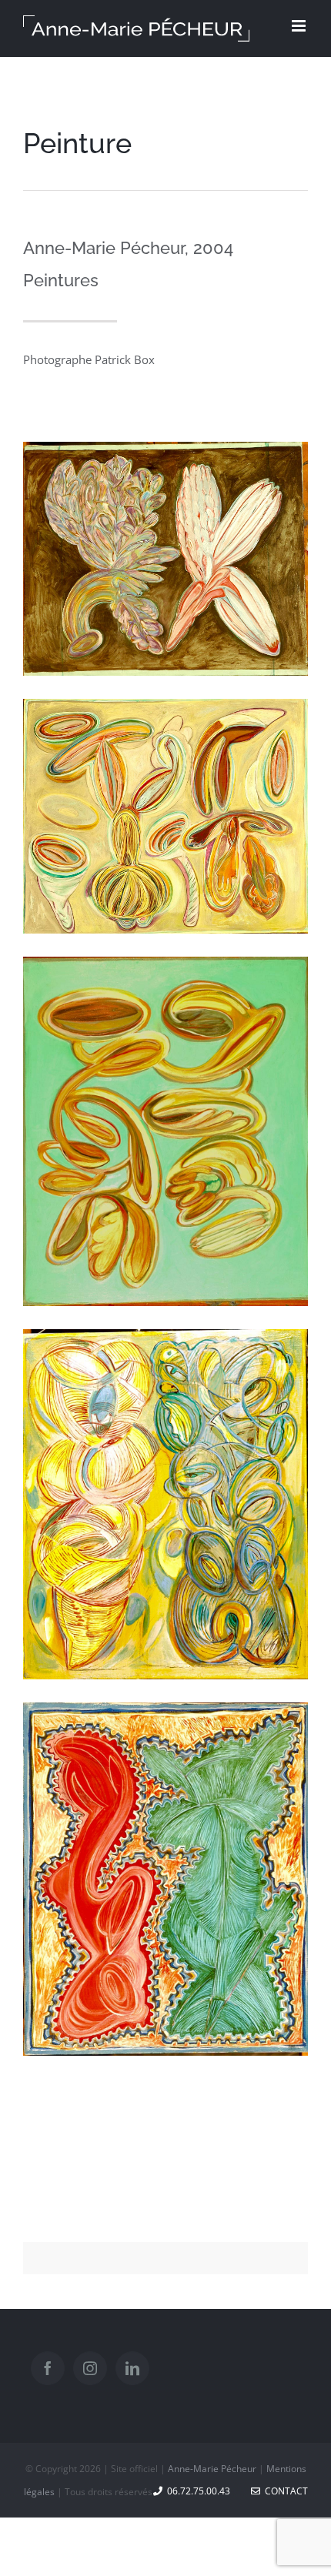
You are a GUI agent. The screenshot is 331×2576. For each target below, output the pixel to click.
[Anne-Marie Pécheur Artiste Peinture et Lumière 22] (165, 970)
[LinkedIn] (132, 2368)
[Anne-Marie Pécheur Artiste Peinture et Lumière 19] (165, 455)
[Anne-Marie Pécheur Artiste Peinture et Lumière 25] (165, 1716)
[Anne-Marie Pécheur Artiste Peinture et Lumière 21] (165, 712)
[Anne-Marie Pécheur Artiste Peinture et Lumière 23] (165, 1342)
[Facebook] (48, 2368)
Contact (284, 2491)
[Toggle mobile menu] (300, 26)
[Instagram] (90, 2368)
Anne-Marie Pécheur (212, 2469)
